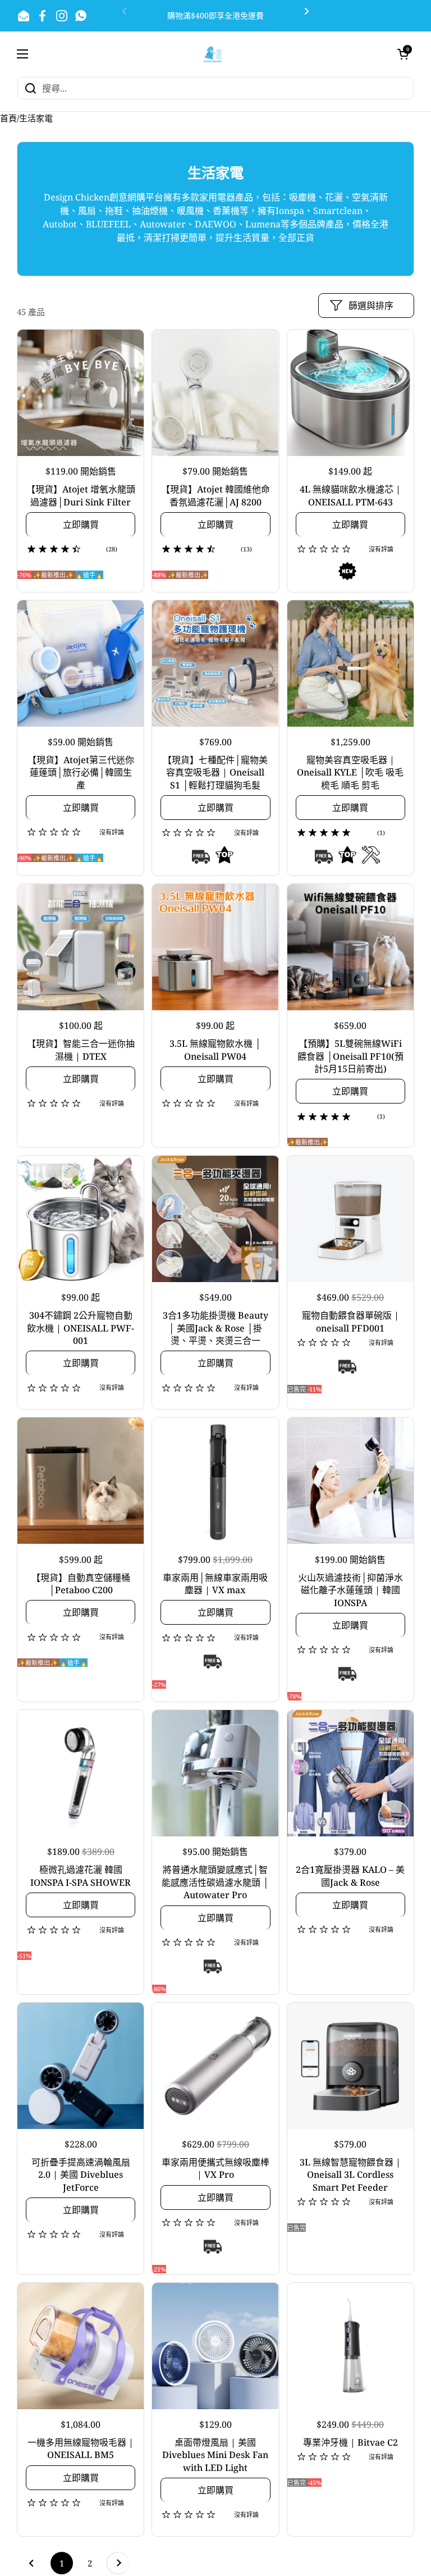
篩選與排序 (371, 306)
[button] (403, 54)
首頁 (8, 118)
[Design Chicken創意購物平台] (213, 54)
